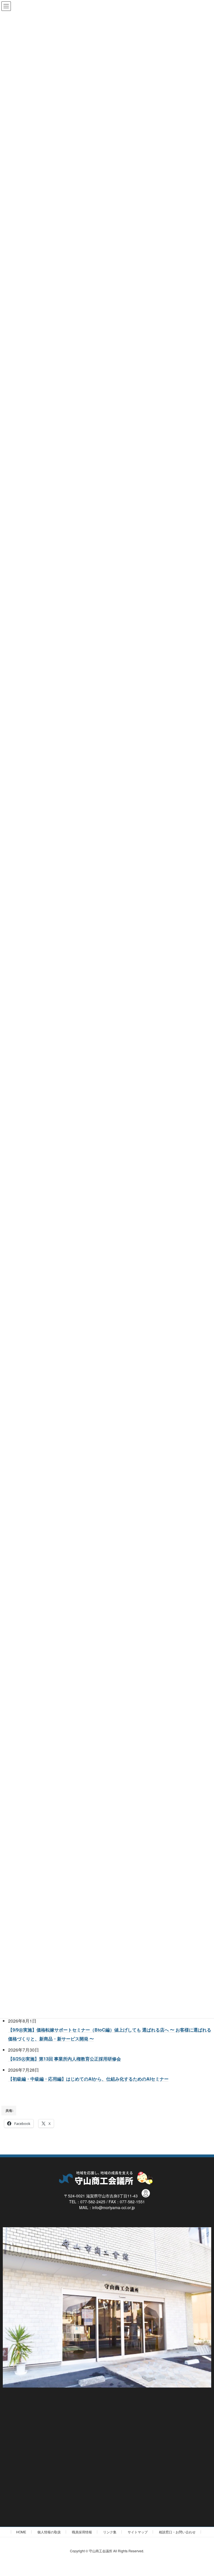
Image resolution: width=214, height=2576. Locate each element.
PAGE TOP (204, 2493)
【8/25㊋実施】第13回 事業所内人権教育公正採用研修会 (65, 2059)
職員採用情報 (82, 2532)
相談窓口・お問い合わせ (177, 2532)
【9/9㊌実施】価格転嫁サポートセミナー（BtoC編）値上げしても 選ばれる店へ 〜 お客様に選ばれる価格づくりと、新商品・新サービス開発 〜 (110, 2034)
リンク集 (110, 2532)
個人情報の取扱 (49, 2532)
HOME (21, 2532)
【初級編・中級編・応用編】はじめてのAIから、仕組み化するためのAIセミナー (88, 2079)
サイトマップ (138, 2532)
